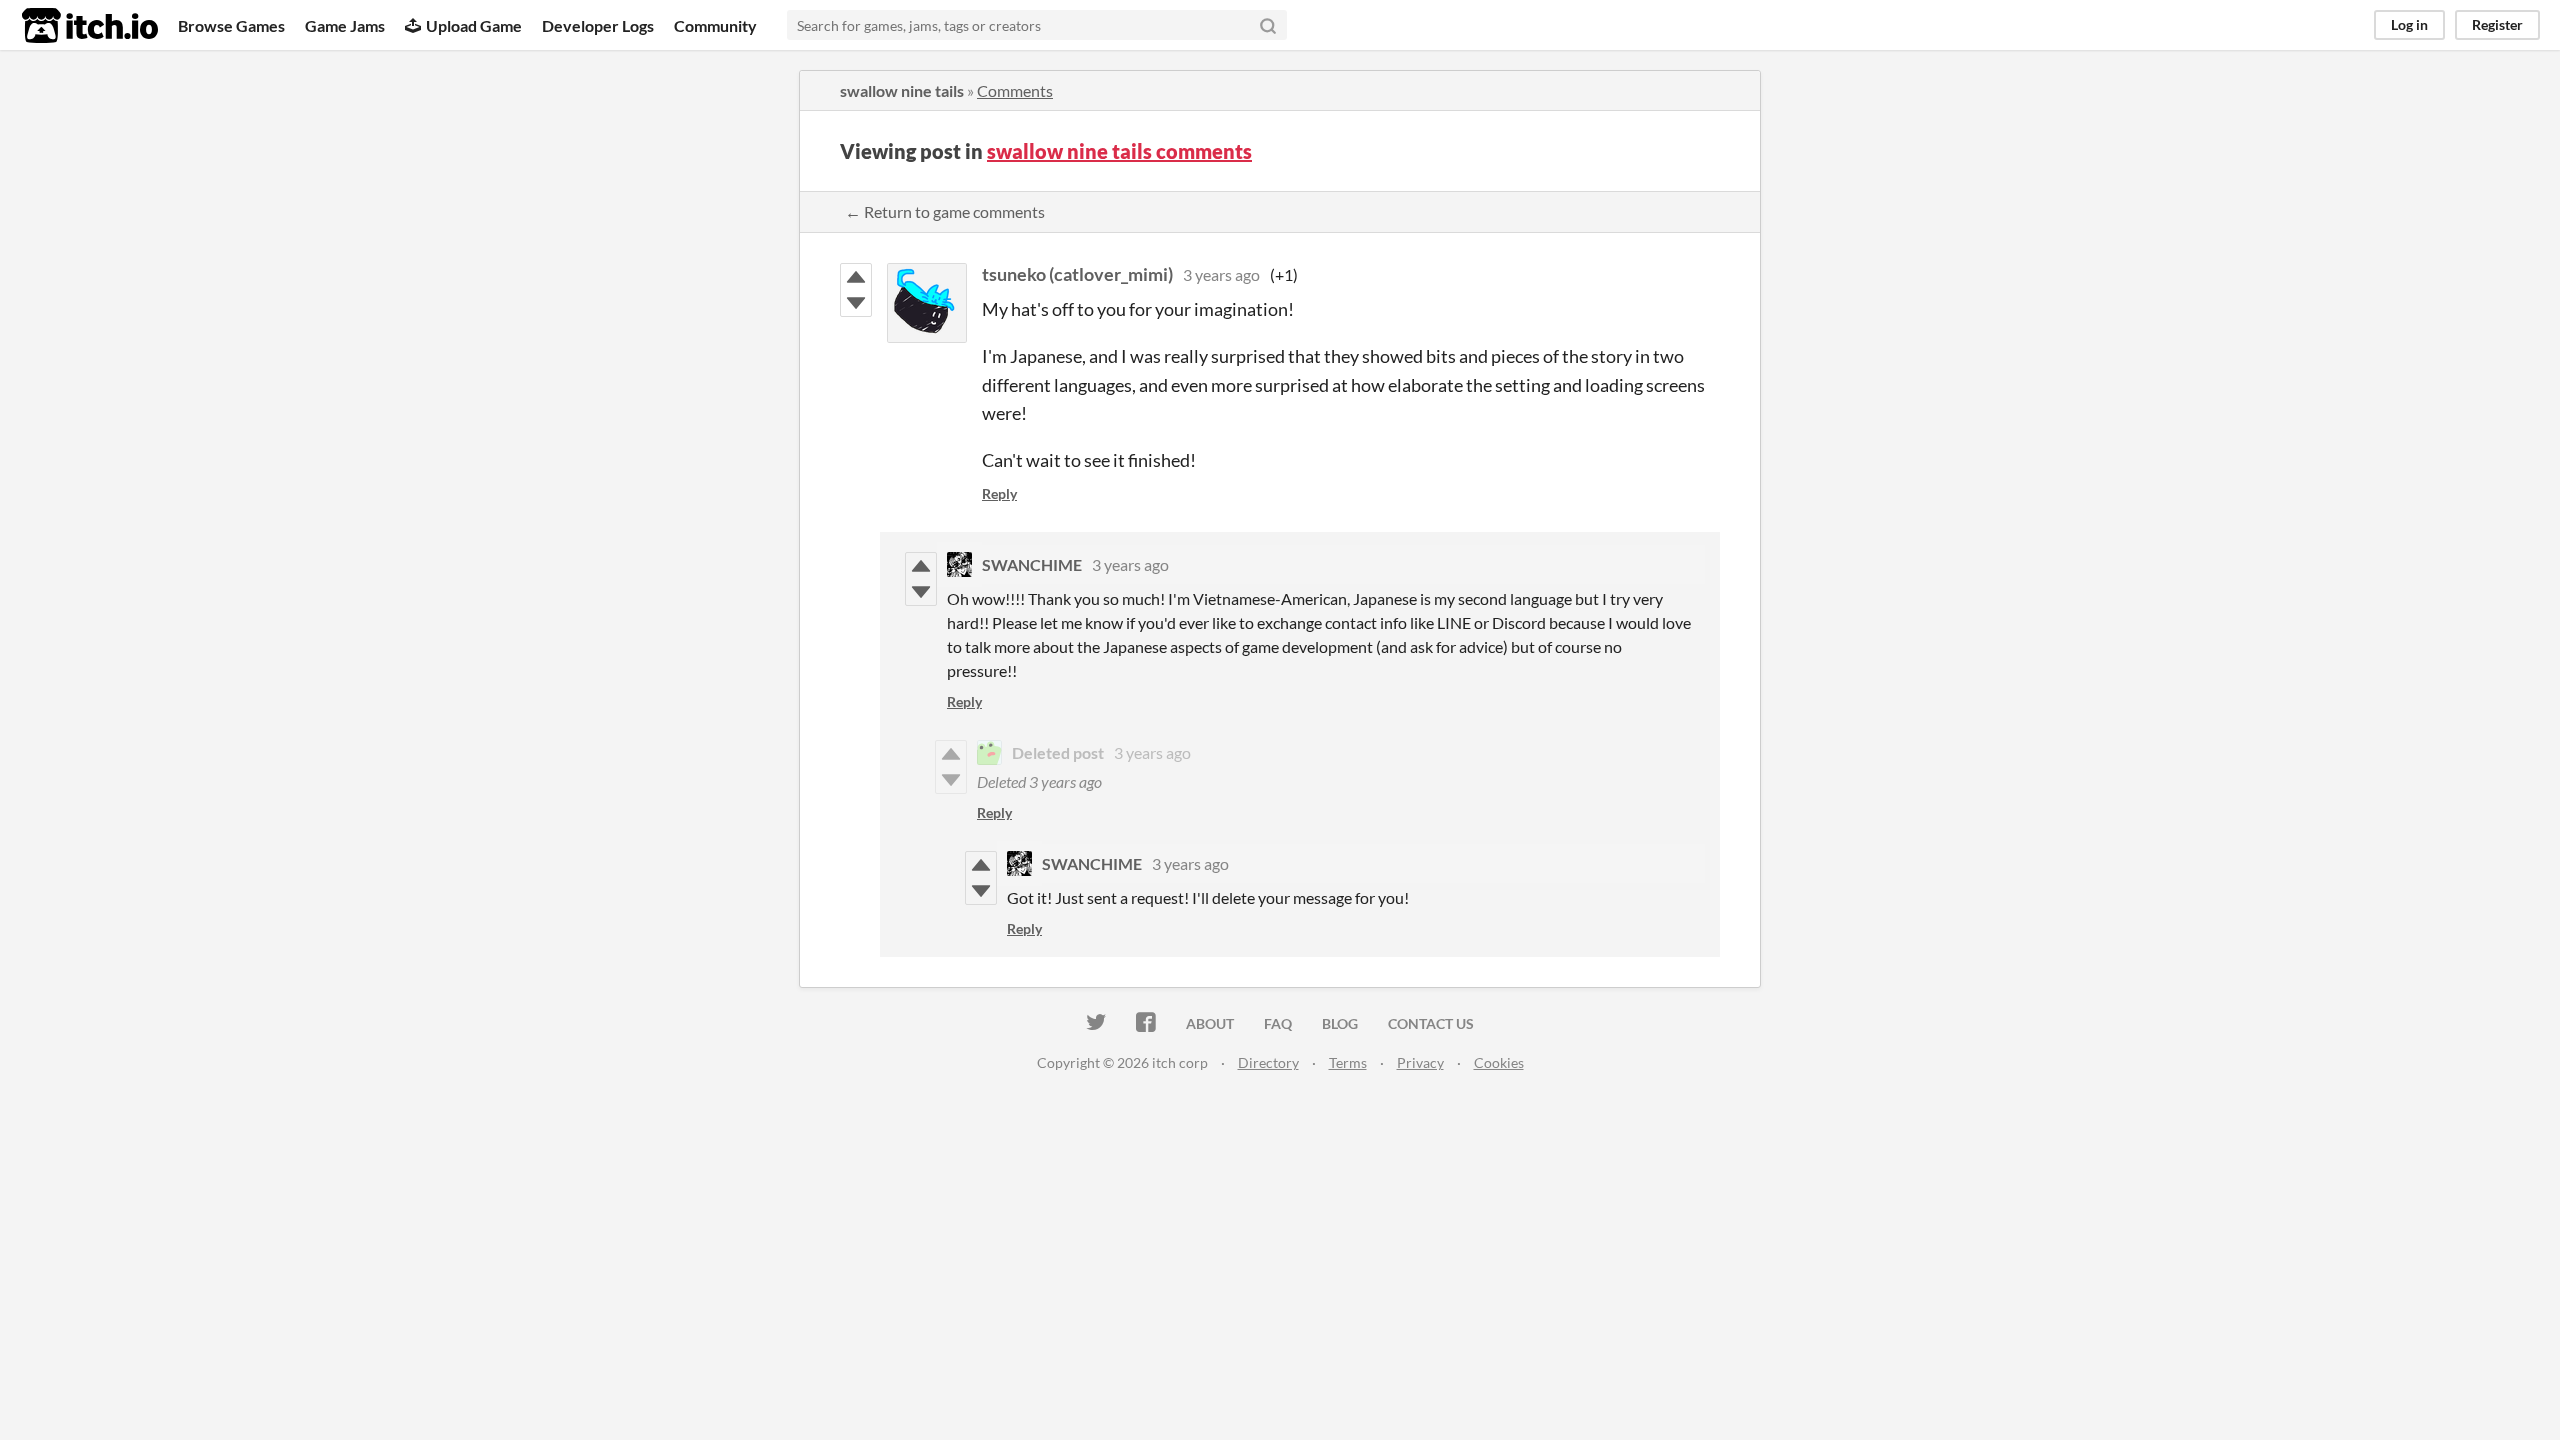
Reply (999, 493)
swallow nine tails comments (1119, 151)
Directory (1268, 1062)
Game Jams (345, 25)
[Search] (1268, 25)
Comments (1015, 90)
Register (2497, 24)
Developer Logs (598, 25)
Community (715, 25)
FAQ (1278, 1023)
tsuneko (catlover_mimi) (1077, 274)
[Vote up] (856, 277)
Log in (2409, 24)
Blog (1340, 1023)
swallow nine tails (902, 90)
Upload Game (474, 25)
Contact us (1431, 1023)
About (1210, 1023)
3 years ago (1221, 274)
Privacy (1420, 1062)
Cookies (1499, 1062)
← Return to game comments (945, 211)
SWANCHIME (1032, 564)
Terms (1348, 1062)
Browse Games (231, 25)
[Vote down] (856, 303)
